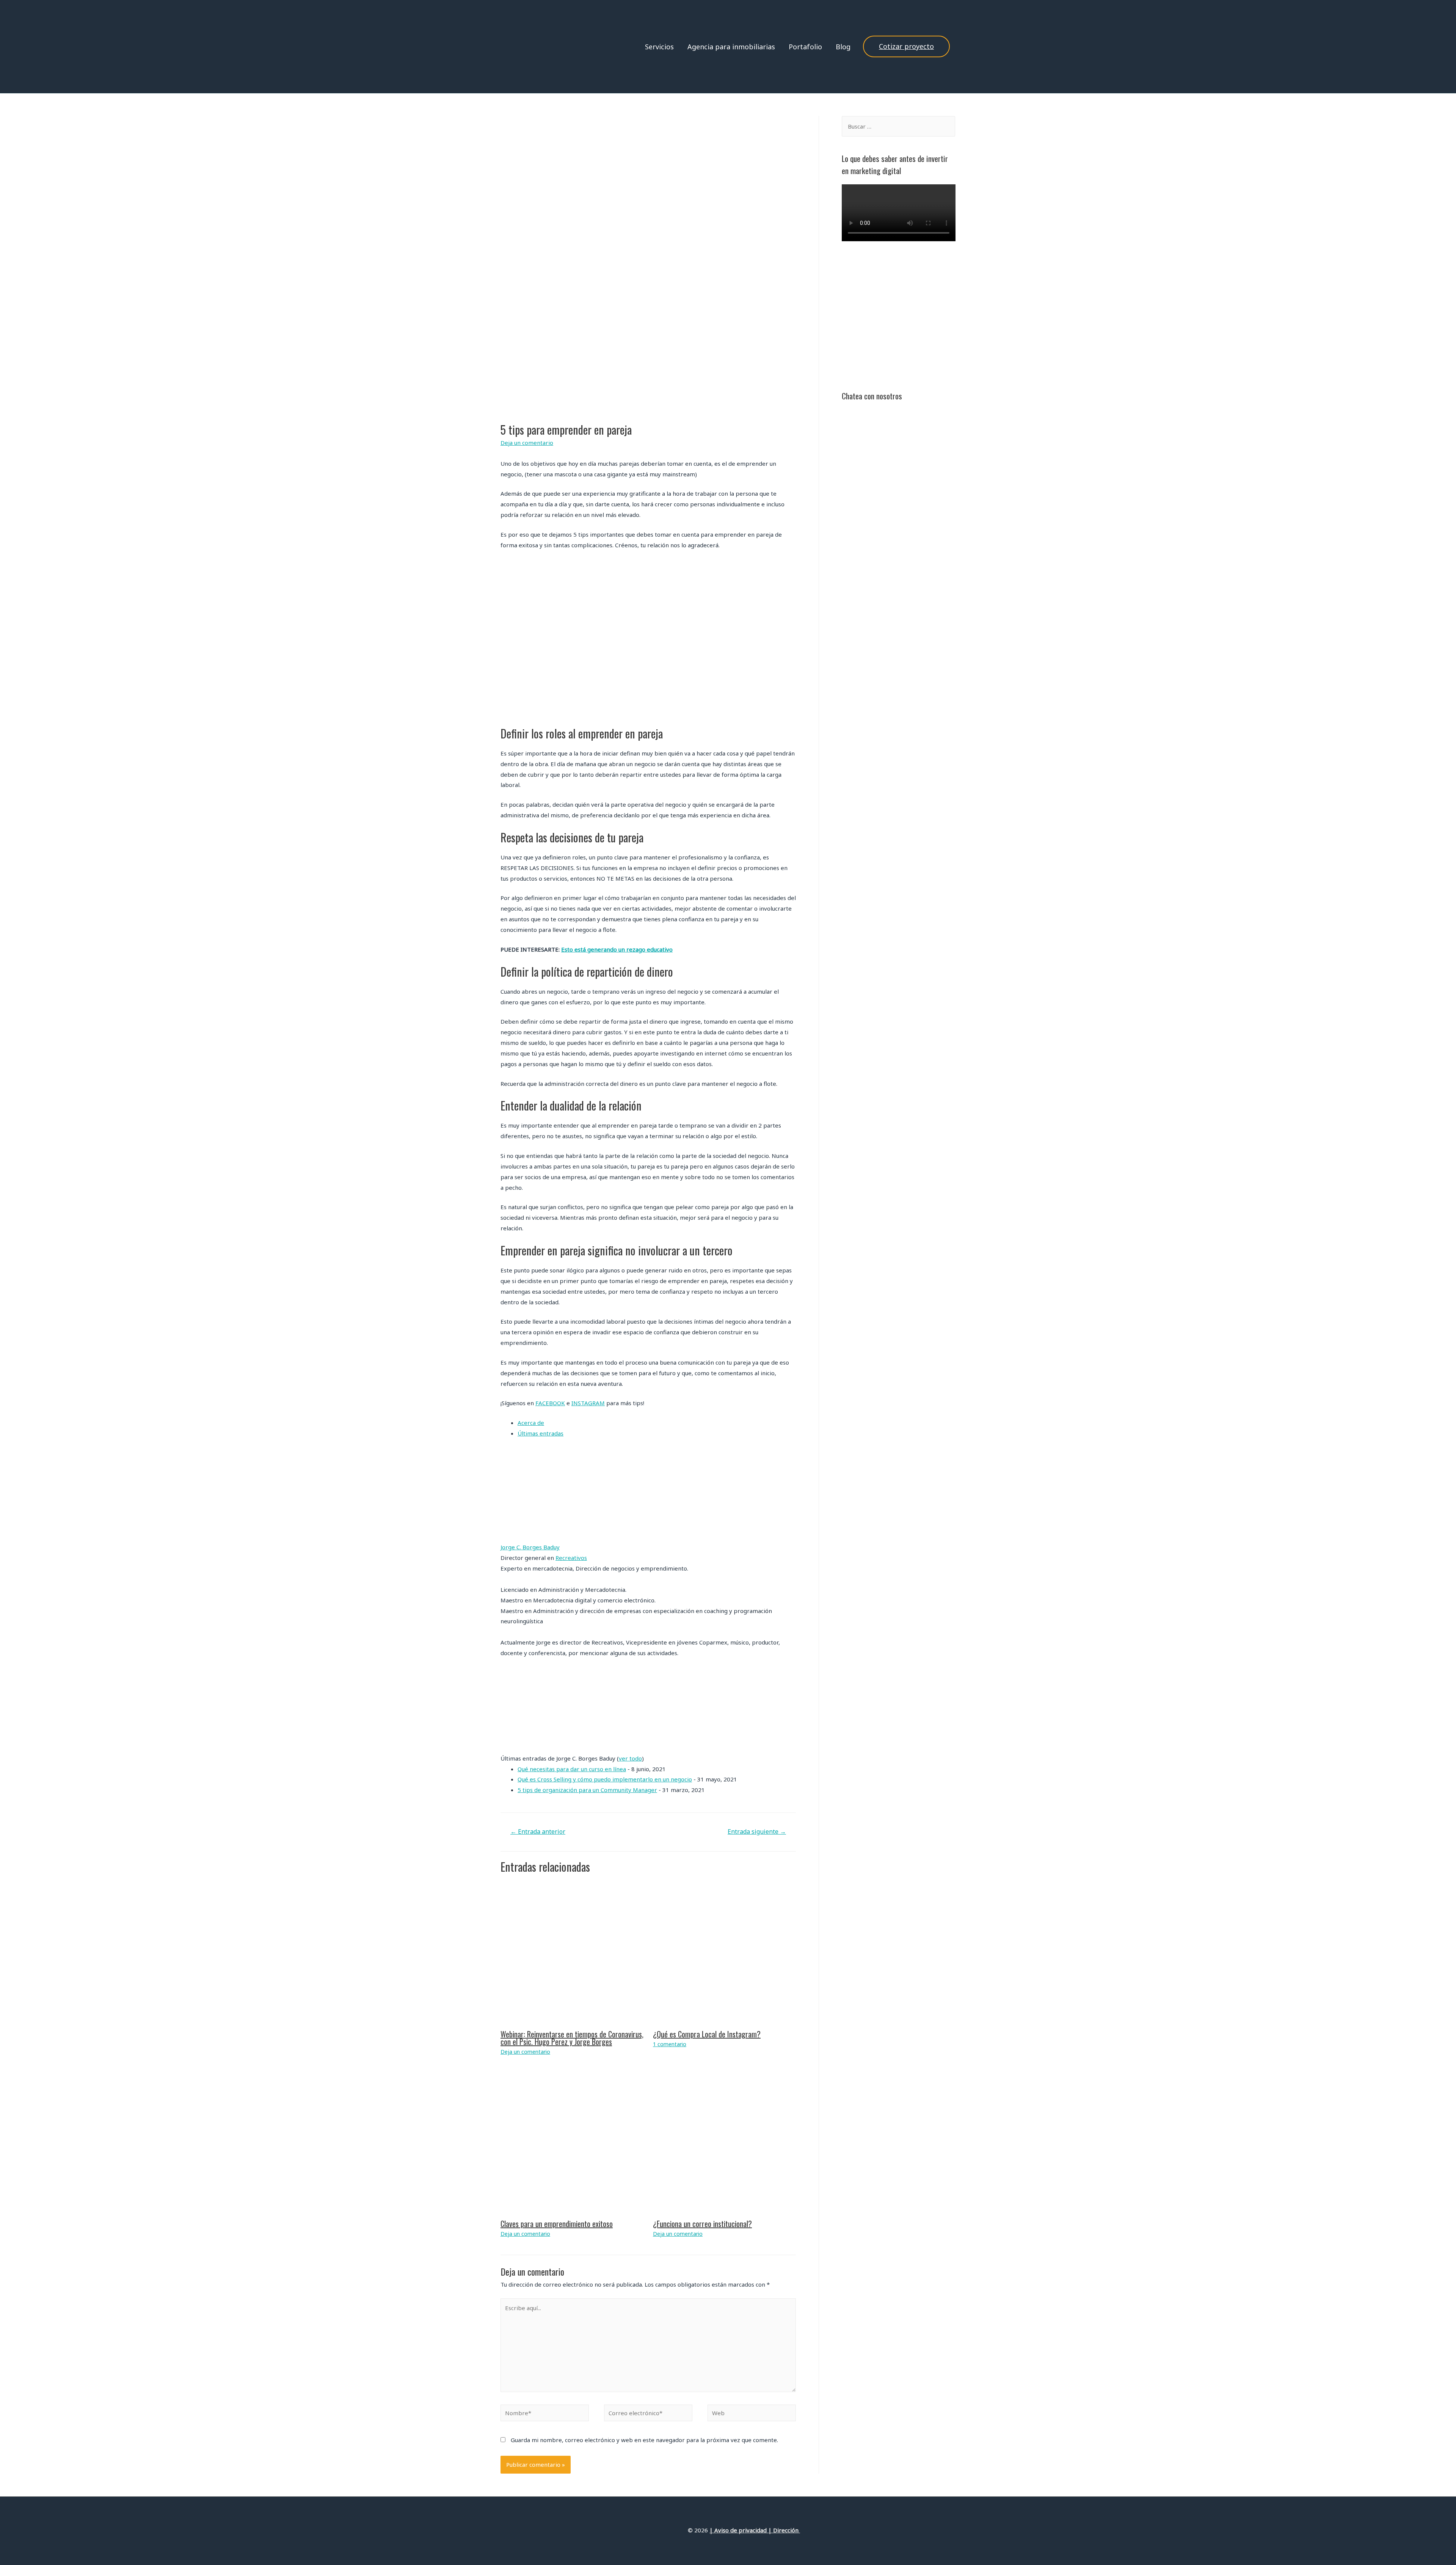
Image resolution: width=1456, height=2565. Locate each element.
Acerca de (531, 1423)
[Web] (752, 2414)
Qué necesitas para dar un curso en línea (572, 1769)
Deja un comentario (527, 443)
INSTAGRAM (588, 1403)
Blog (843, 47)
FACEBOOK (550, 1403)
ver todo (630, 1758)
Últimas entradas (541, 1433)
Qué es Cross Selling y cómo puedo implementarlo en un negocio (605, 1779)
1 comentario (670, 2044)
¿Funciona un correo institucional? (702, 2224)
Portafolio (805, 47)
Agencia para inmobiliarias (731, 47)
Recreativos (571, 1558)
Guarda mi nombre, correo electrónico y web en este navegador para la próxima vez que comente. (644, 2440)
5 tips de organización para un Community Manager (587, 1790)
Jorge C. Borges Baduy (530, 1547)
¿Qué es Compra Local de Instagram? (707, 2034)
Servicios (659, 47)
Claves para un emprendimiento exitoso (557, 2224)
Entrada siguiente (757, 1831)
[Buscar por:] (898, 126)
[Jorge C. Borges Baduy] (548, 1494)
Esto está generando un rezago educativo (617, 949)
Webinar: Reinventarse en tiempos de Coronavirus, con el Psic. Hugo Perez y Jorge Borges (572, 2038)
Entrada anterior (538, 1831)
